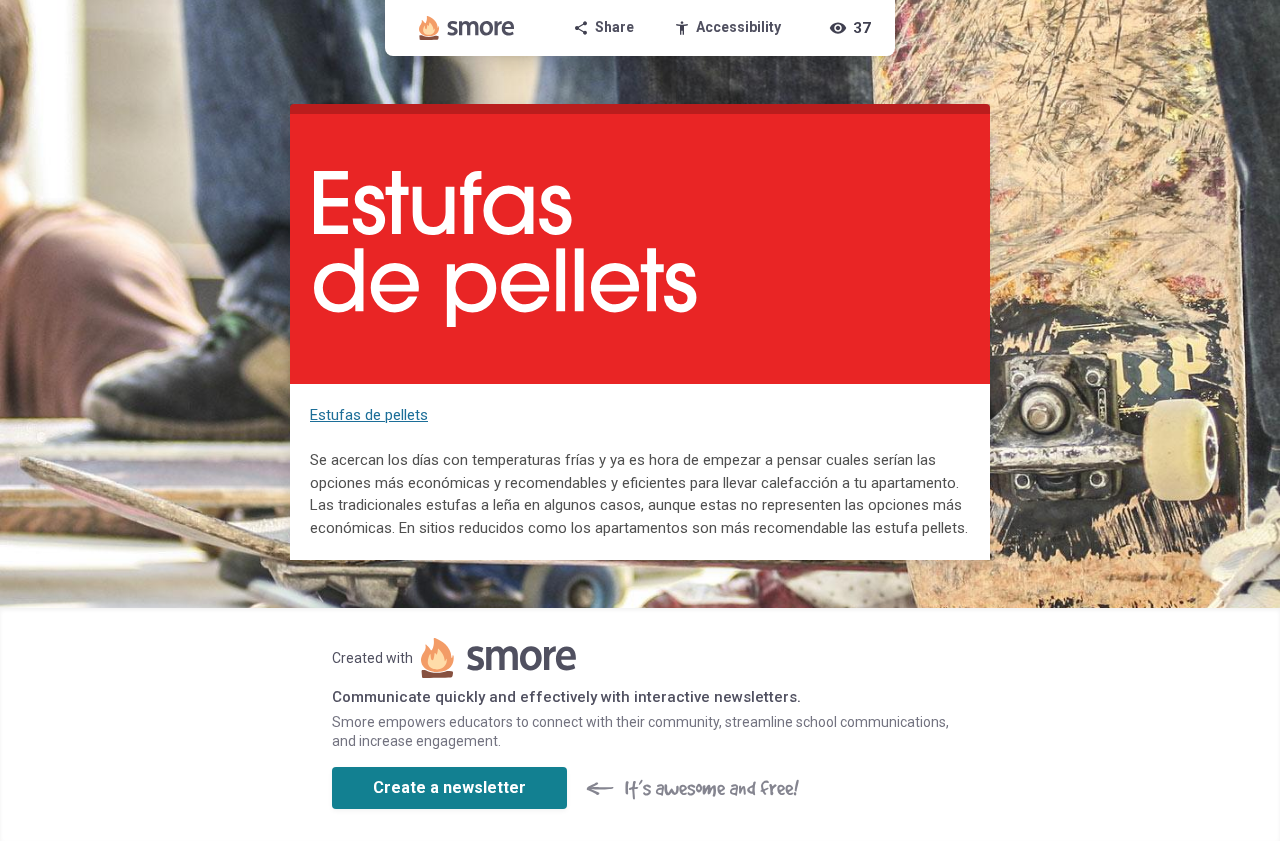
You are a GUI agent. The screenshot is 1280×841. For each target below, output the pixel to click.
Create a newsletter (449, 787)
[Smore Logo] (467, 28)
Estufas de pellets (369, 415)
